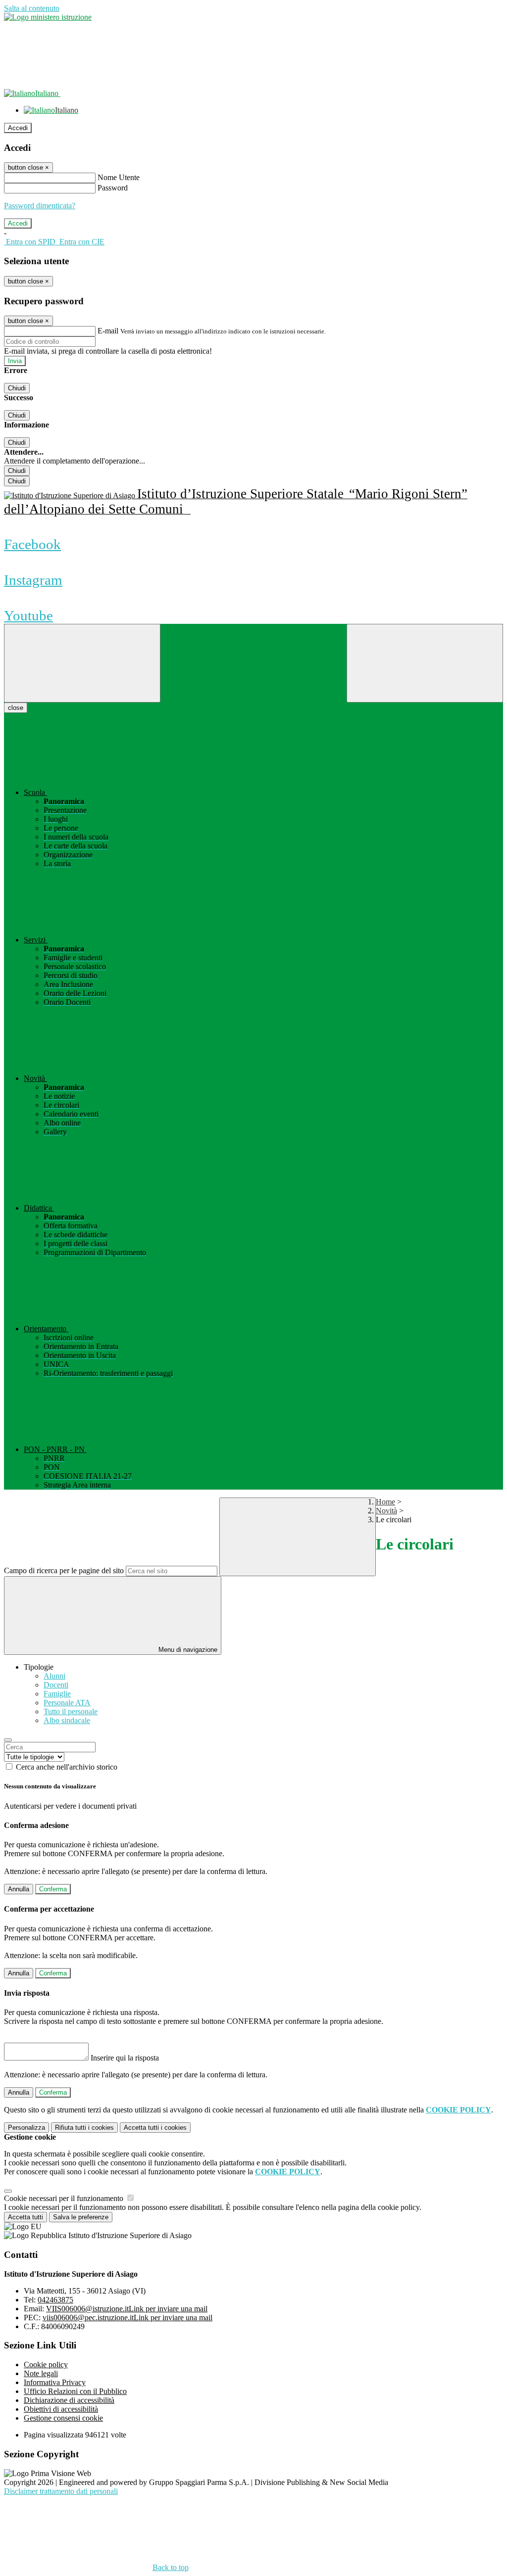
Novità (386, 1511)
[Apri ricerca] (425, 663)
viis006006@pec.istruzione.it (127, 2318)
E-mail (108, 331)
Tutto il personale (71, 1711)
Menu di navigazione (187, 1650)
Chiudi (17, 388)
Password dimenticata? (40, 206)
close (16, 708)
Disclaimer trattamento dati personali (61, 2491)
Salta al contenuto (32, 8)
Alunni (54, 1676)
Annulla (19, 1889)
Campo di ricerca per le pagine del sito (64, 1570)
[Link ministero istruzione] (48, 17)
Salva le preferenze (81, 2217)
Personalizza (26, 2128)
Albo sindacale (67, 1720)
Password (113, 188)
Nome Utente (119, 177)
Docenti (56, 1685)
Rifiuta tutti (84, 2128)
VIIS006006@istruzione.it (127, 2309)
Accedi (18, 128)
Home (385, 1502)
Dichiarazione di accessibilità (69, 2400)
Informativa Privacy (55, 2382)
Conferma (53, 1889)
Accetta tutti (155, 2128)
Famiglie (57, 1694)
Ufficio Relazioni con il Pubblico (75, 2391)
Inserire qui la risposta (125, 2058)
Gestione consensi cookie (63, 2418)
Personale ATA (67, 1703)
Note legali (41, 2373)
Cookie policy (46, 2365)
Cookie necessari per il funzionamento (65, 2198)
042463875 (55, 2300)
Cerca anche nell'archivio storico (67, 1767)
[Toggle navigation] (82, 663)
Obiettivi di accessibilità (61, 2409)
